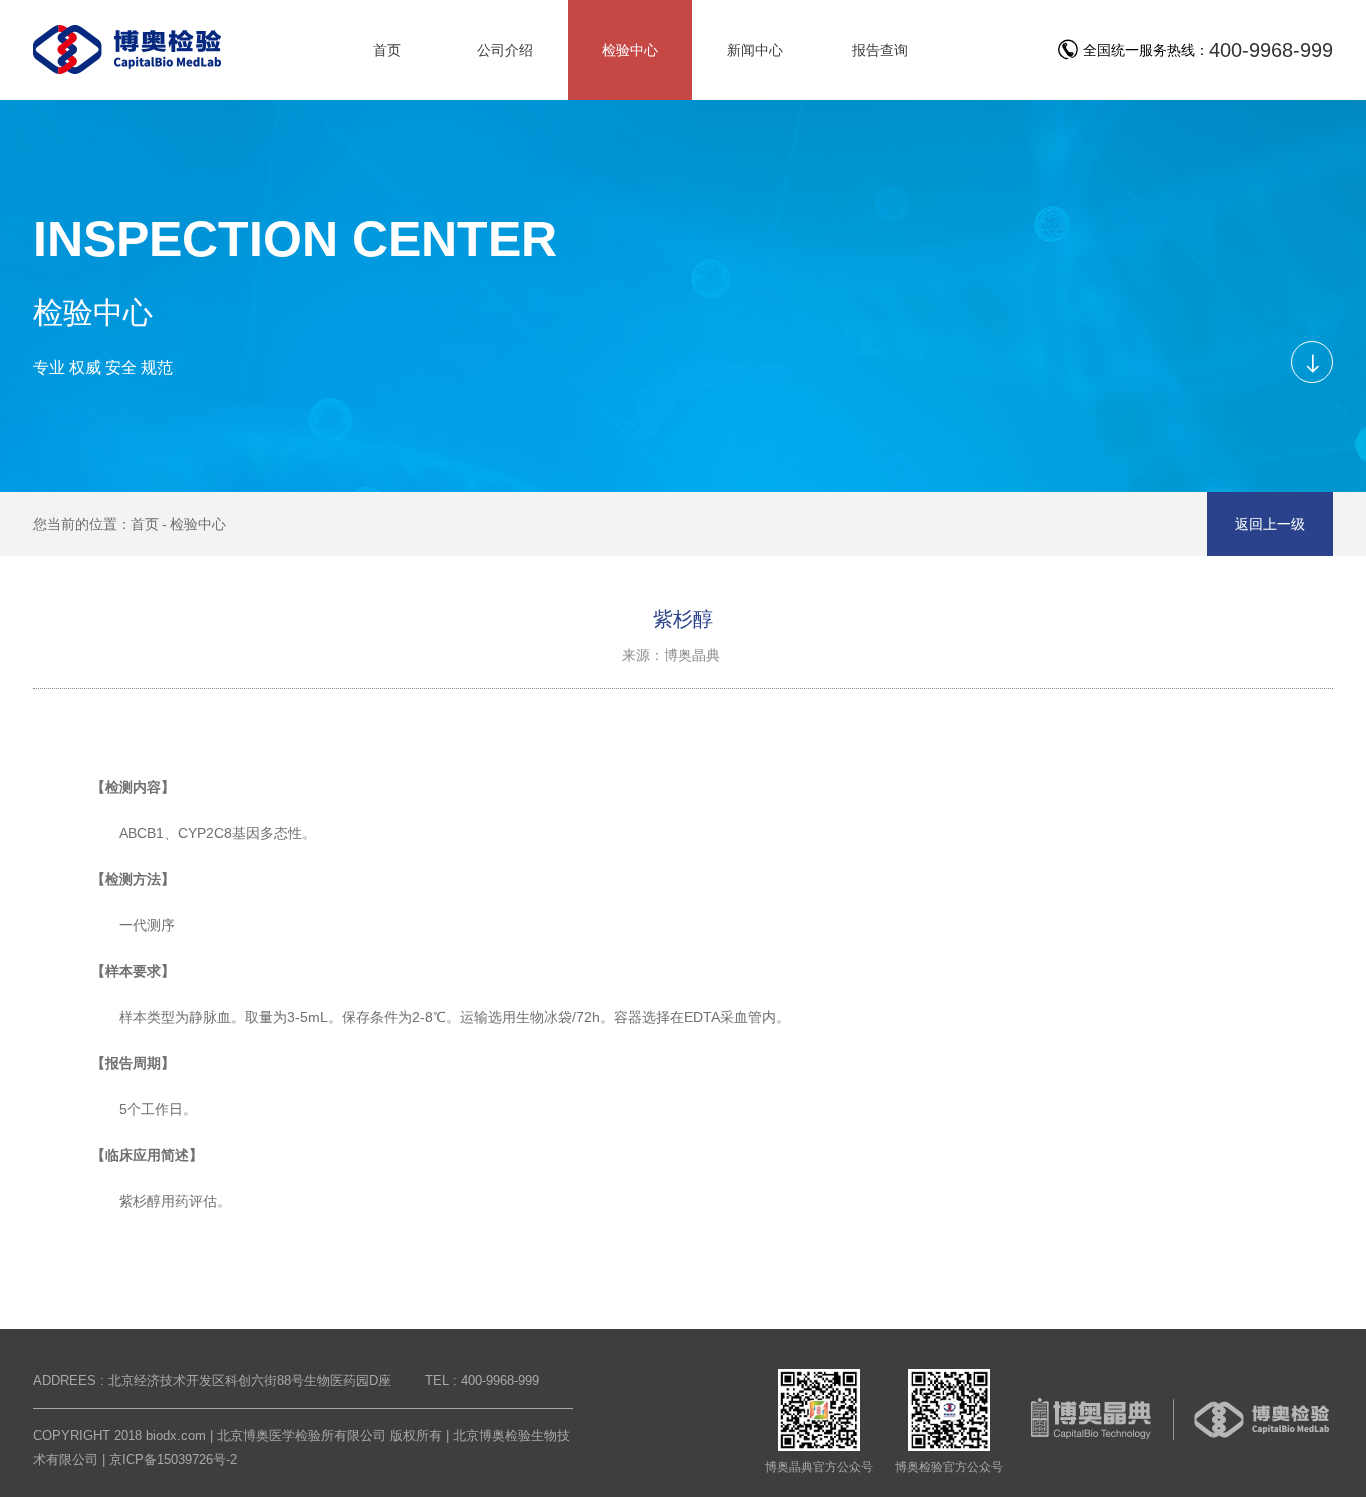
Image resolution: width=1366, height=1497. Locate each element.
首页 (145, 524)
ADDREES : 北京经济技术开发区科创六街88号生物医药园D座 (212, 1380)
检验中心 (198, 524)
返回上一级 (1270, 524)
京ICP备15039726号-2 (173, 1459)
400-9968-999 (1271, 50)
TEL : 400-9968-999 (482, 1380)
